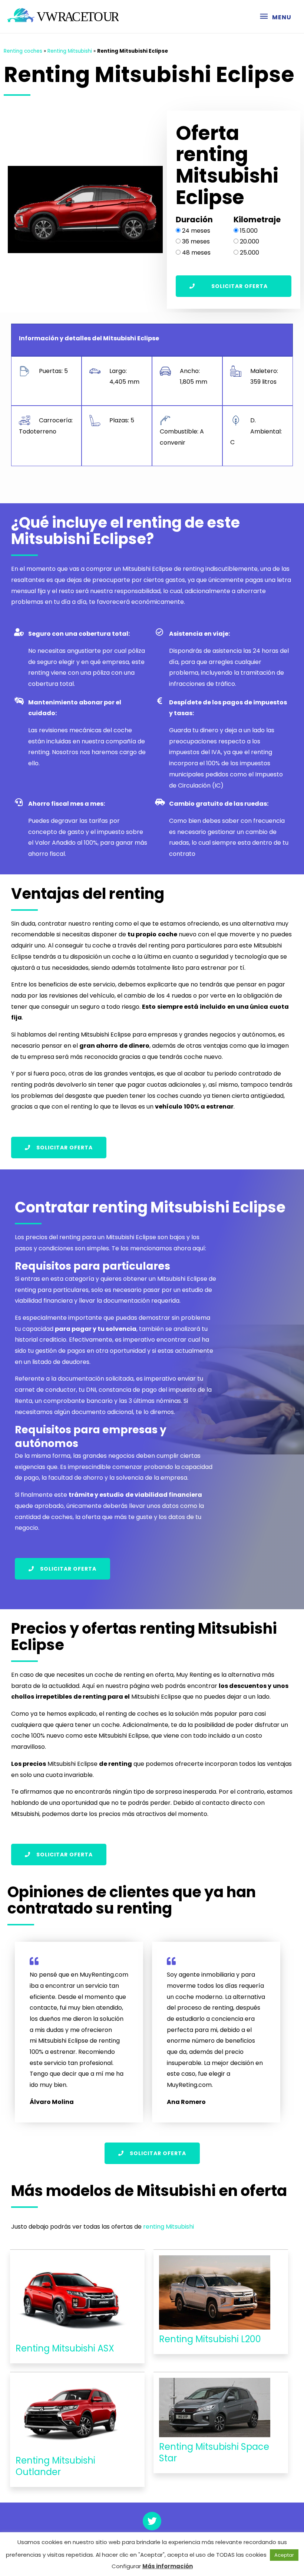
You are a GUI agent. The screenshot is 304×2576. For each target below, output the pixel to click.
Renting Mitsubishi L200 (210, 2339)
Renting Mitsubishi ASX (65, 2348)
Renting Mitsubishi (70, 51)
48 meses (196, 253)
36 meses (196, 241)
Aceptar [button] (284, 2555)
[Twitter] (152, 2521)
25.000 (250, 253)
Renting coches (23, 51)
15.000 (249, 231)
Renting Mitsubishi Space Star (214, 2452)
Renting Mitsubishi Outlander (55, 2466)
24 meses (196, 231)
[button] (234, 286)
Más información (168, 2566)
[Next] (148, 210)
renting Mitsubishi (168, 2227)
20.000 (250, 241)
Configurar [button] (126, 2566)
